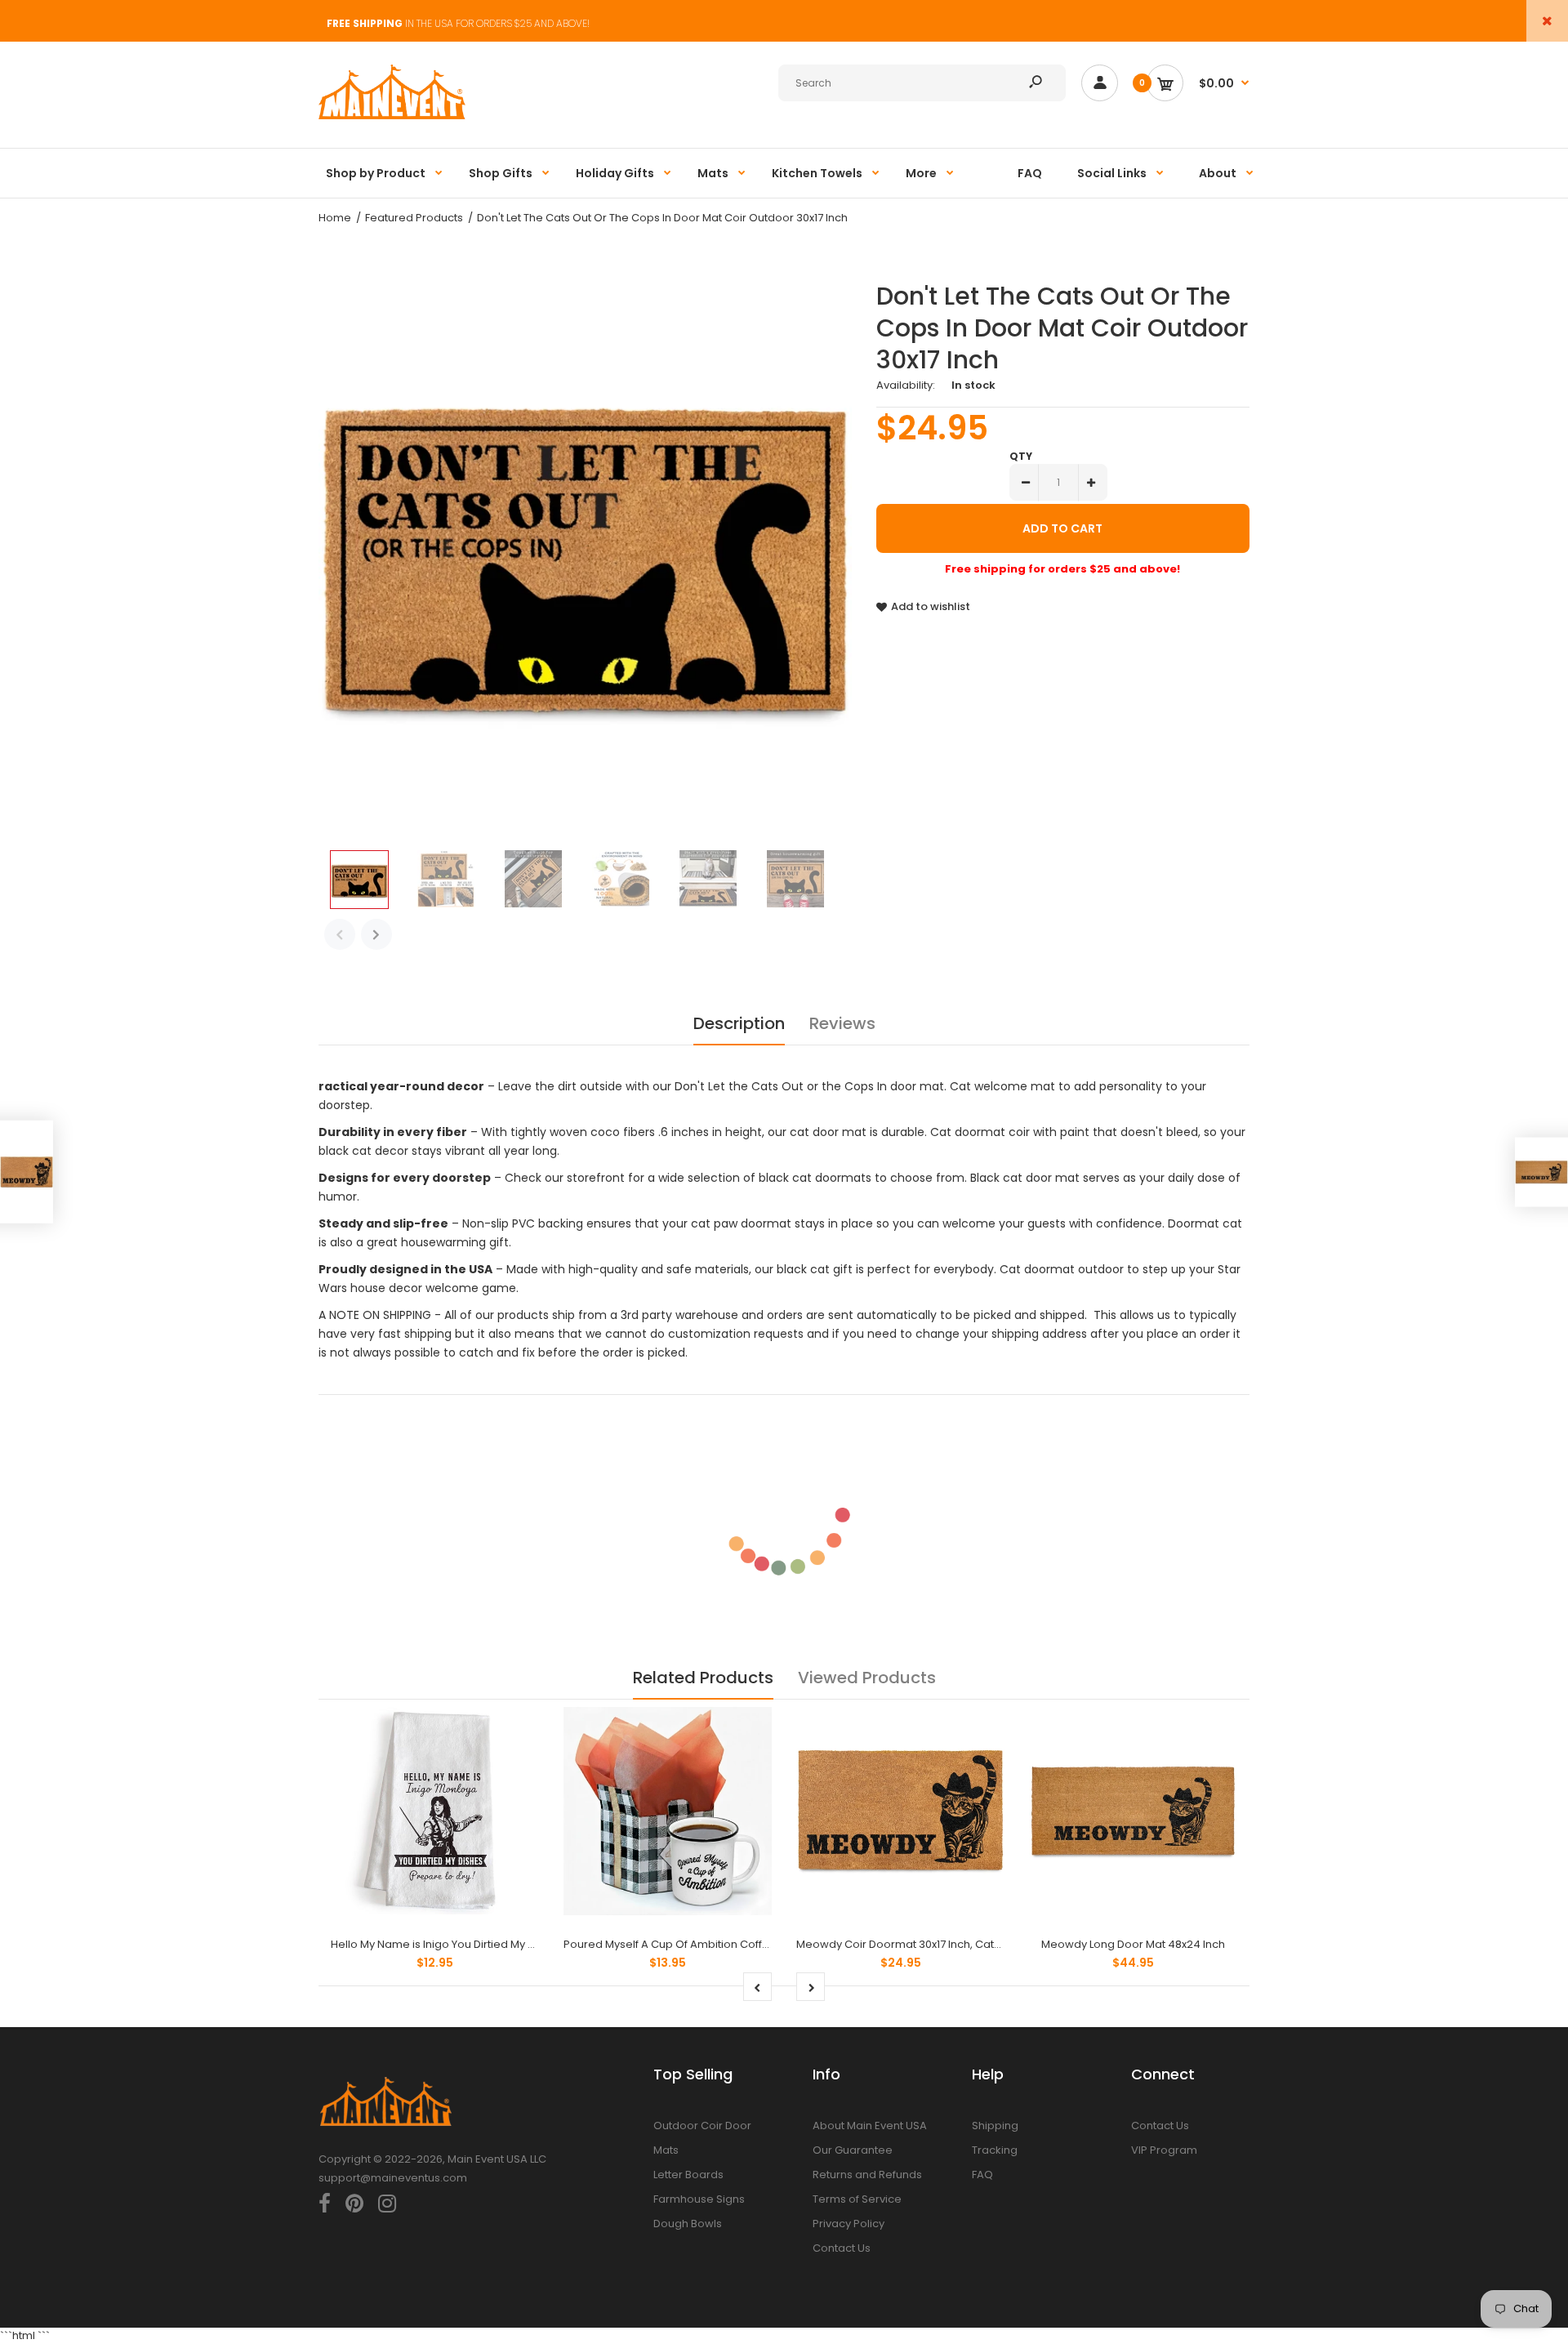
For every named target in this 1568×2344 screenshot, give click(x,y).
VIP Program (1164, 2150)
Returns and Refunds (867, 2175)
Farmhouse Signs (699, 2199)
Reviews (842, 1023)
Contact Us (842, 2248)
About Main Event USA (870, 2126)
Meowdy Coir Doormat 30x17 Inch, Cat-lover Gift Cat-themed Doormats (984, 1944)
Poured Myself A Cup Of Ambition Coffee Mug (683, 1944)
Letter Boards (688, 2175)
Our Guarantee (853, 2150)
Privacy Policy (849, 2224)
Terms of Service (857, 2199)
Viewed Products (867, 1678)
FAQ (982, 2175)
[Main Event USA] (392, 116)
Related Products (703, 1678)
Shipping (995, 2126)
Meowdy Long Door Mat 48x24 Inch (1133, 1944)
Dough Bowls (688, 2224)
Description (739, 1023)
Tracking (995, 2150)
